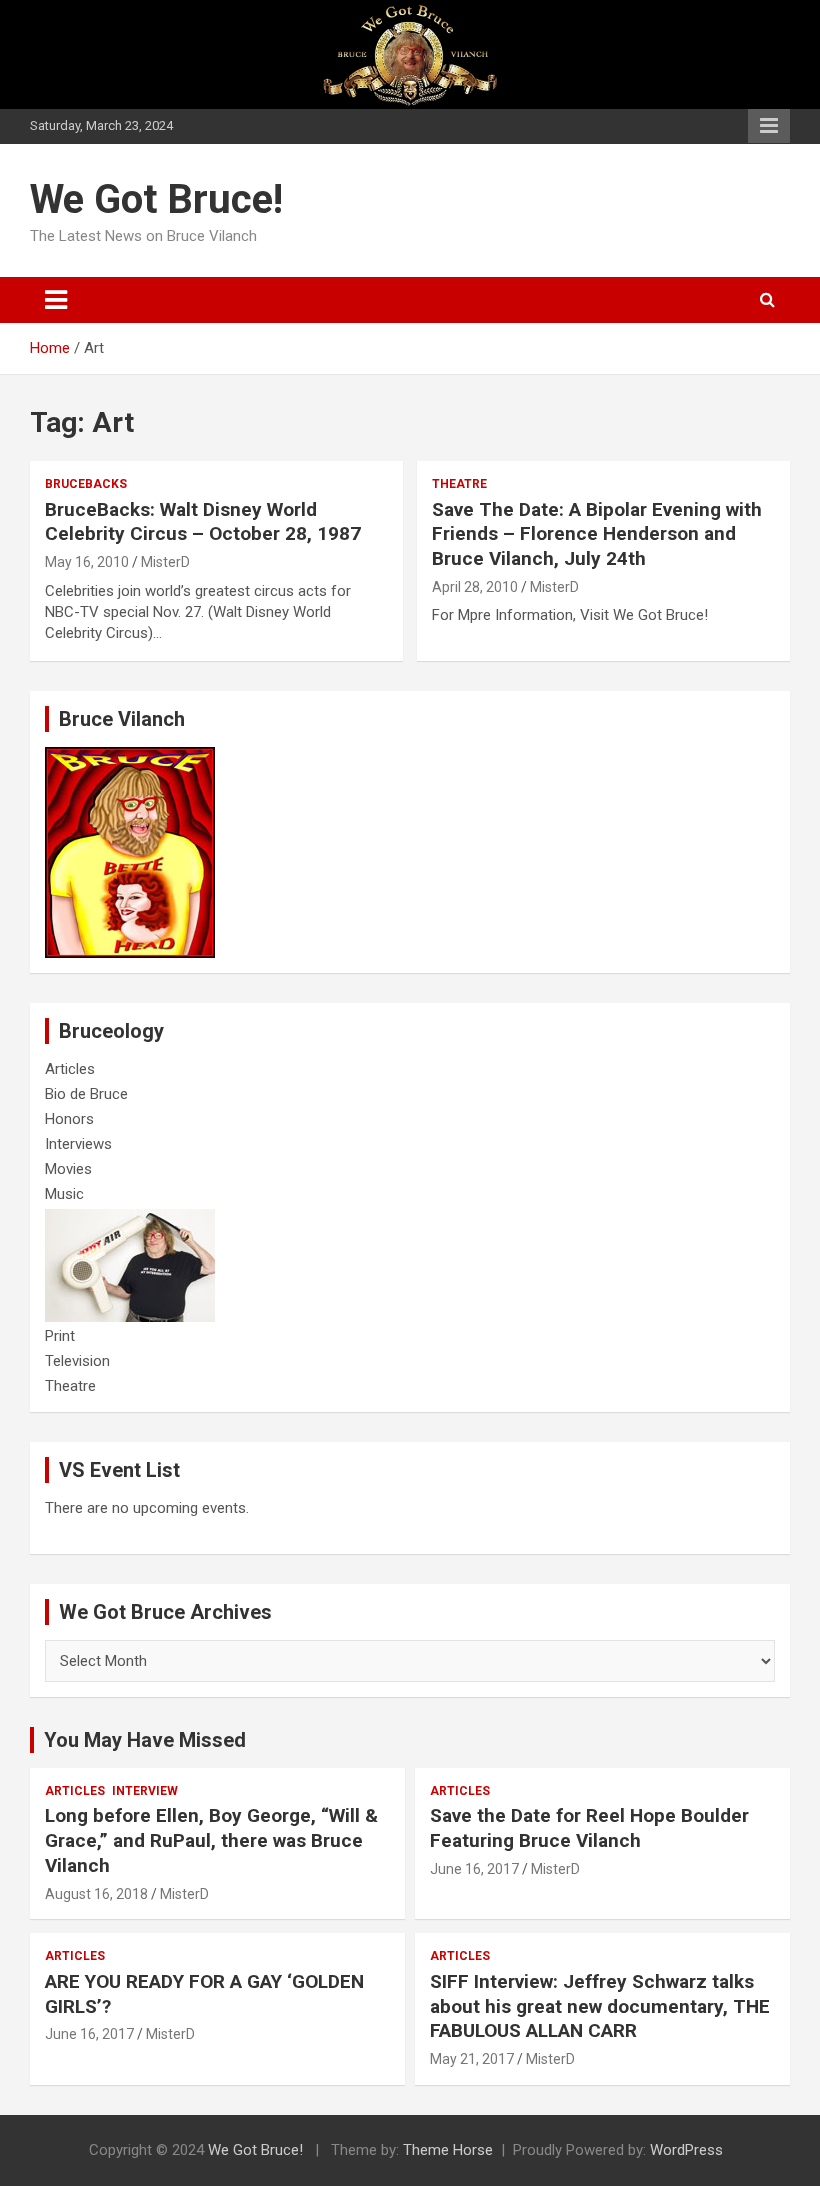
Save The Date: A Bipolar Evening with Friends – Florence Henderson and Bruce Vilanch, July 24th (597, 534)
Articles (70, 1069)
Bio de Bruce (86, 1094)
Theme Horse (448, 2150)
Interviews (78, 1144)
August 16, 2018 (96, 1894)
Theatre (459, 484)
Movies (68, 1169)
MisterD (165, 562)
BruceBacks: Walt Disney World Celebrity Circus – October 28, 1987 (203, 522)
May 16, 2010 (87, 562)
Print (60, 1336)
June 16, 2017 (474, 1869)
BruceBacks (86, 484)
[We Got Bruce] (130, 757)
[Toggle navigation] (56, 300)
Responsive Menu (769, 126)
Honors (69, 1119)
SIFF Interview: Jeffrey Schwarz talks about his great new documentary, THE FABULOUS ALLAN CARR (600, 2006)
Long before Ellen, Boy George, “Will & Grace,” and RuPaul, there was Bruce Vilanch (211, 1840)
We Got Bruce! (156, 199)
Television (77, 1361)
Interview (145, 1791)
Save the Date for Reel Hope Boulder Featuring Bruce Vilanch (589, 1828)
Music (64, 1194)
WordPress (686, 2150)
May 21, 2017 (472, 2059)
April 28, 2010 (475, 587)
